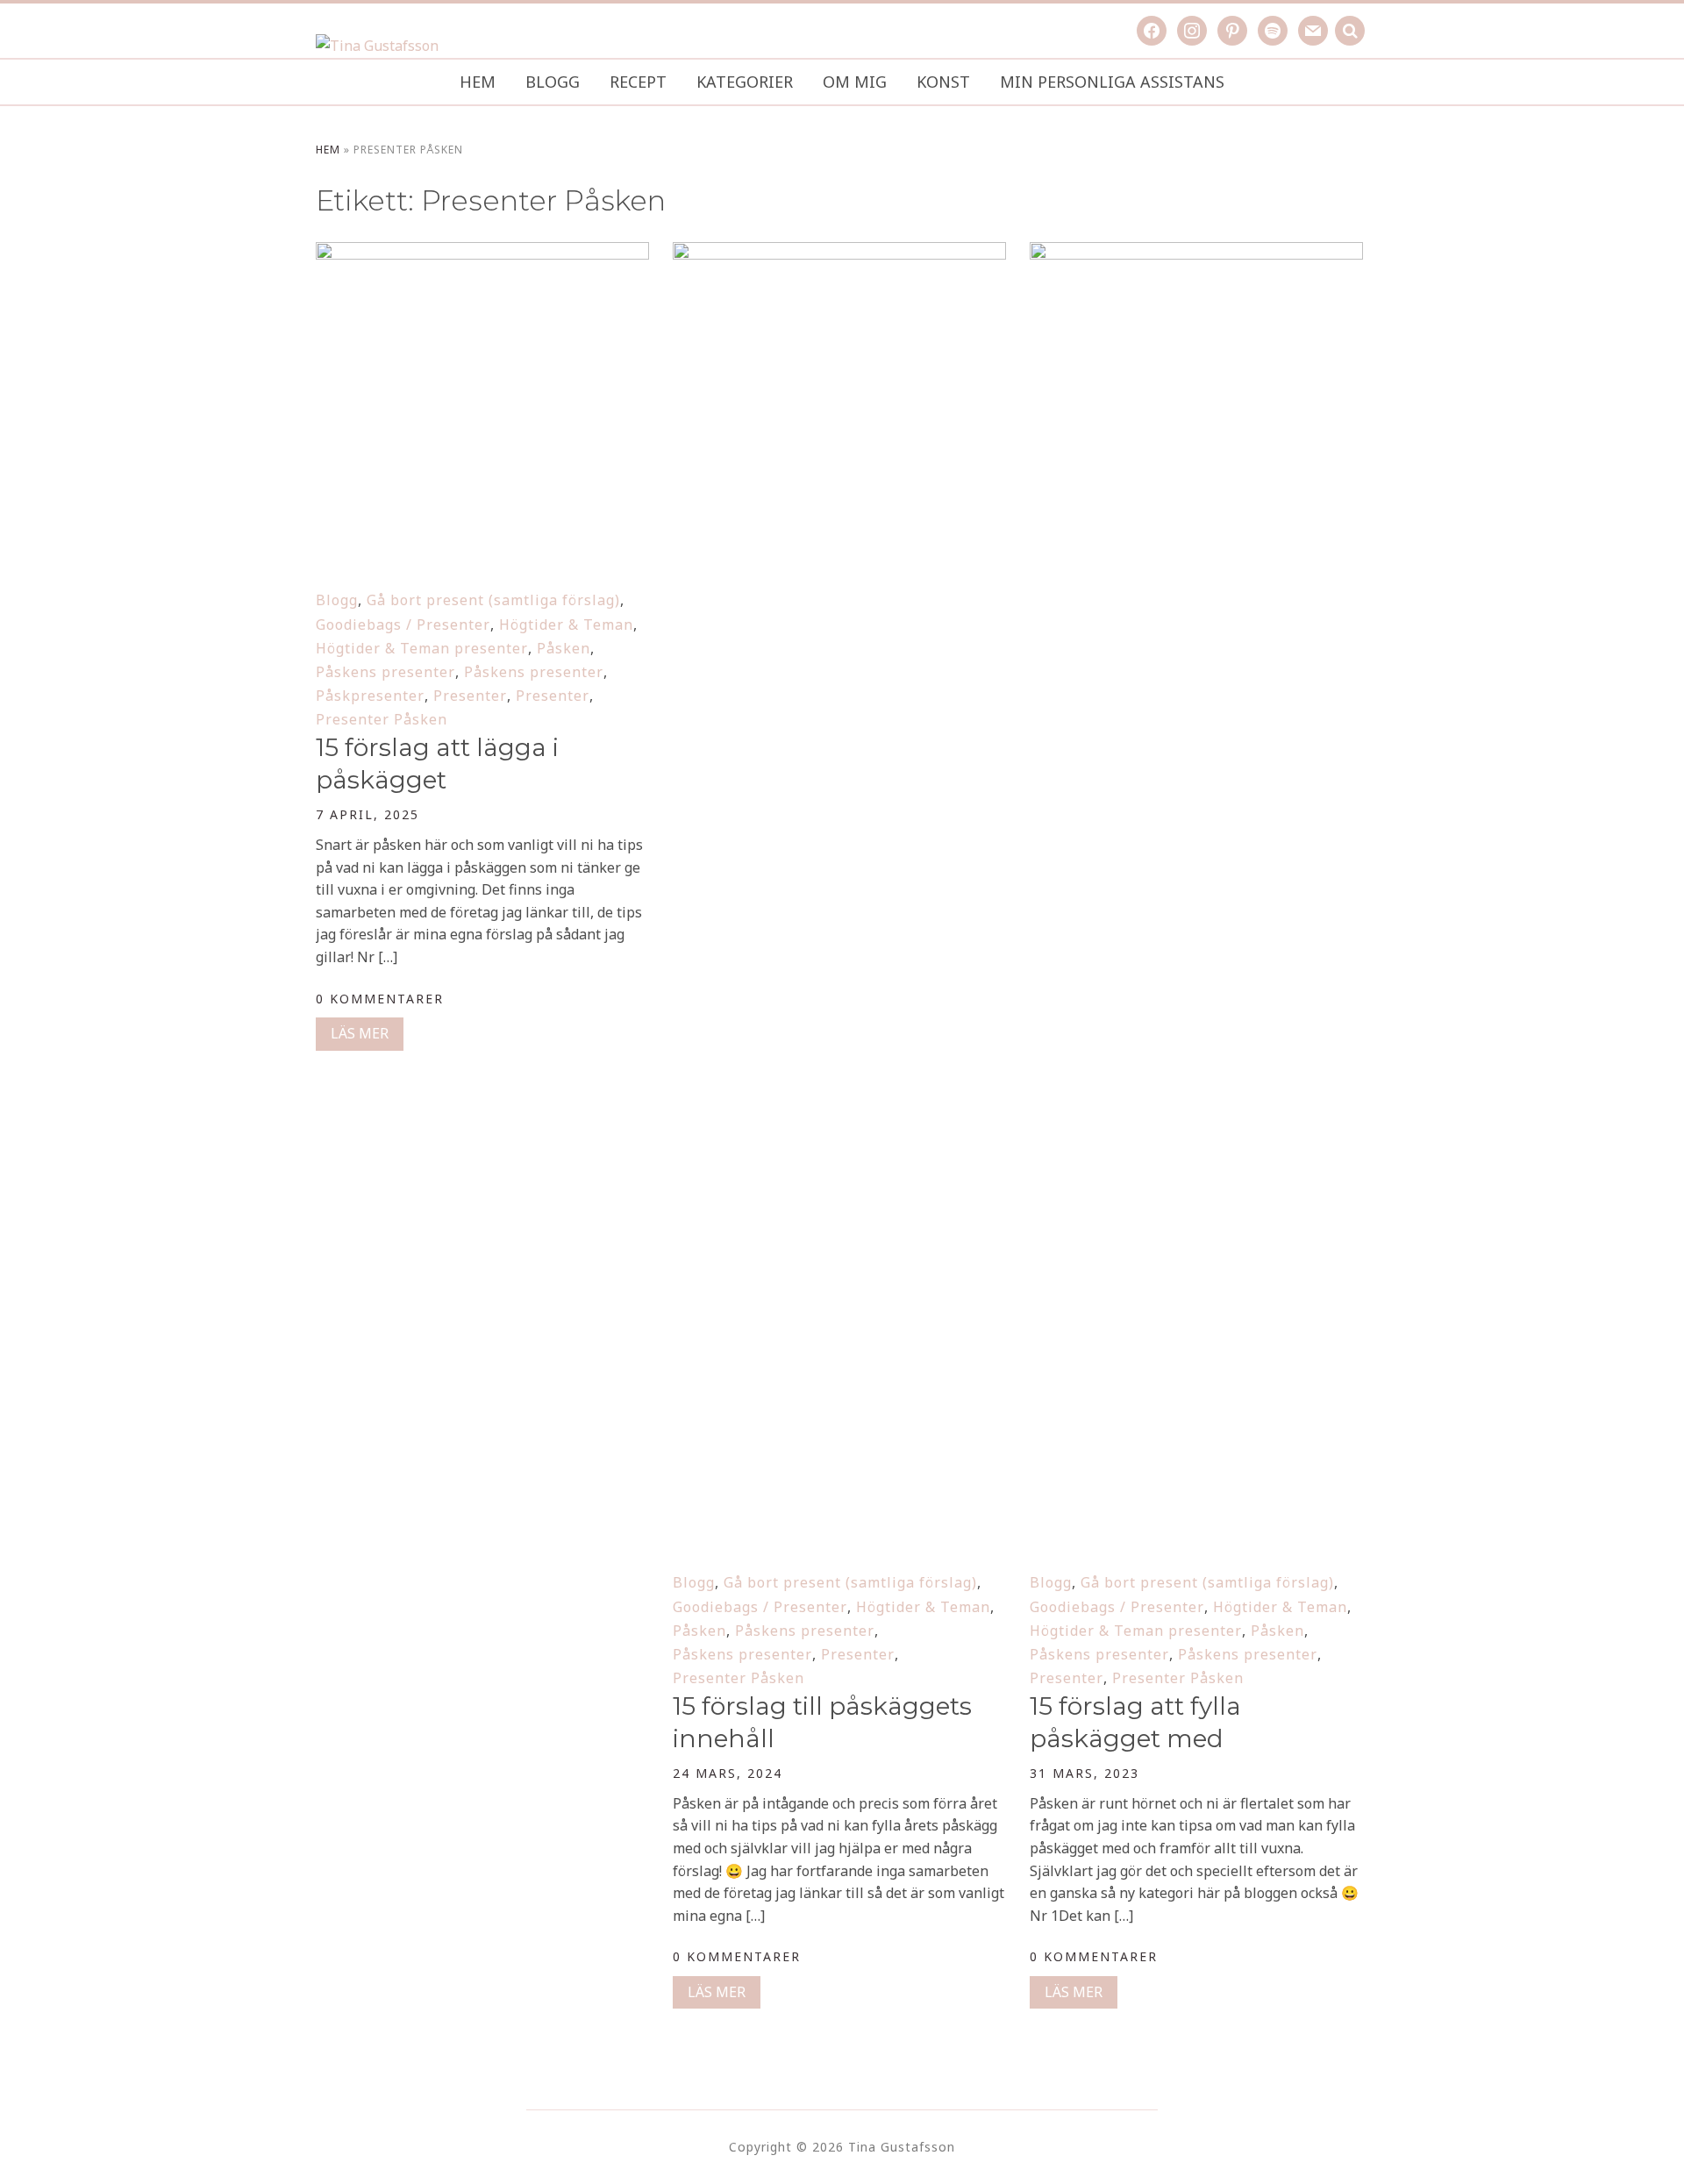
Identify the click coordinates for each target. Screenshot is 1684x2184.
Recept (638, 82)
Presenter (470, 696)
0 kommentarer (380, 999)
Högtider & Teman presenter (422, 648)
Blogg (553, 82)
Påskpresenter (370, 696)
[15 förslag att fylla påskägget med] (1196, 253)
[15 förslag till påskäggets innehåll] (839, 253)
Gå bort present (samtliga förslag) (493, 600)
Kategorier (745, 82)
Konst (943, 82)
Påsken (564, 648)
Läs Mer (360, 1033)
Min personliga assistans (1112, 82)
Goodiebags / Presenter (403, 625)
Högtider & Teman (566, 625)
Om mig (855, 82)
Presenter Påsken (382, 719)
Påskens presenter (385, 672)
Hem (478, 82)
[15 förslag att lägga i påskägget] (482, 253)
